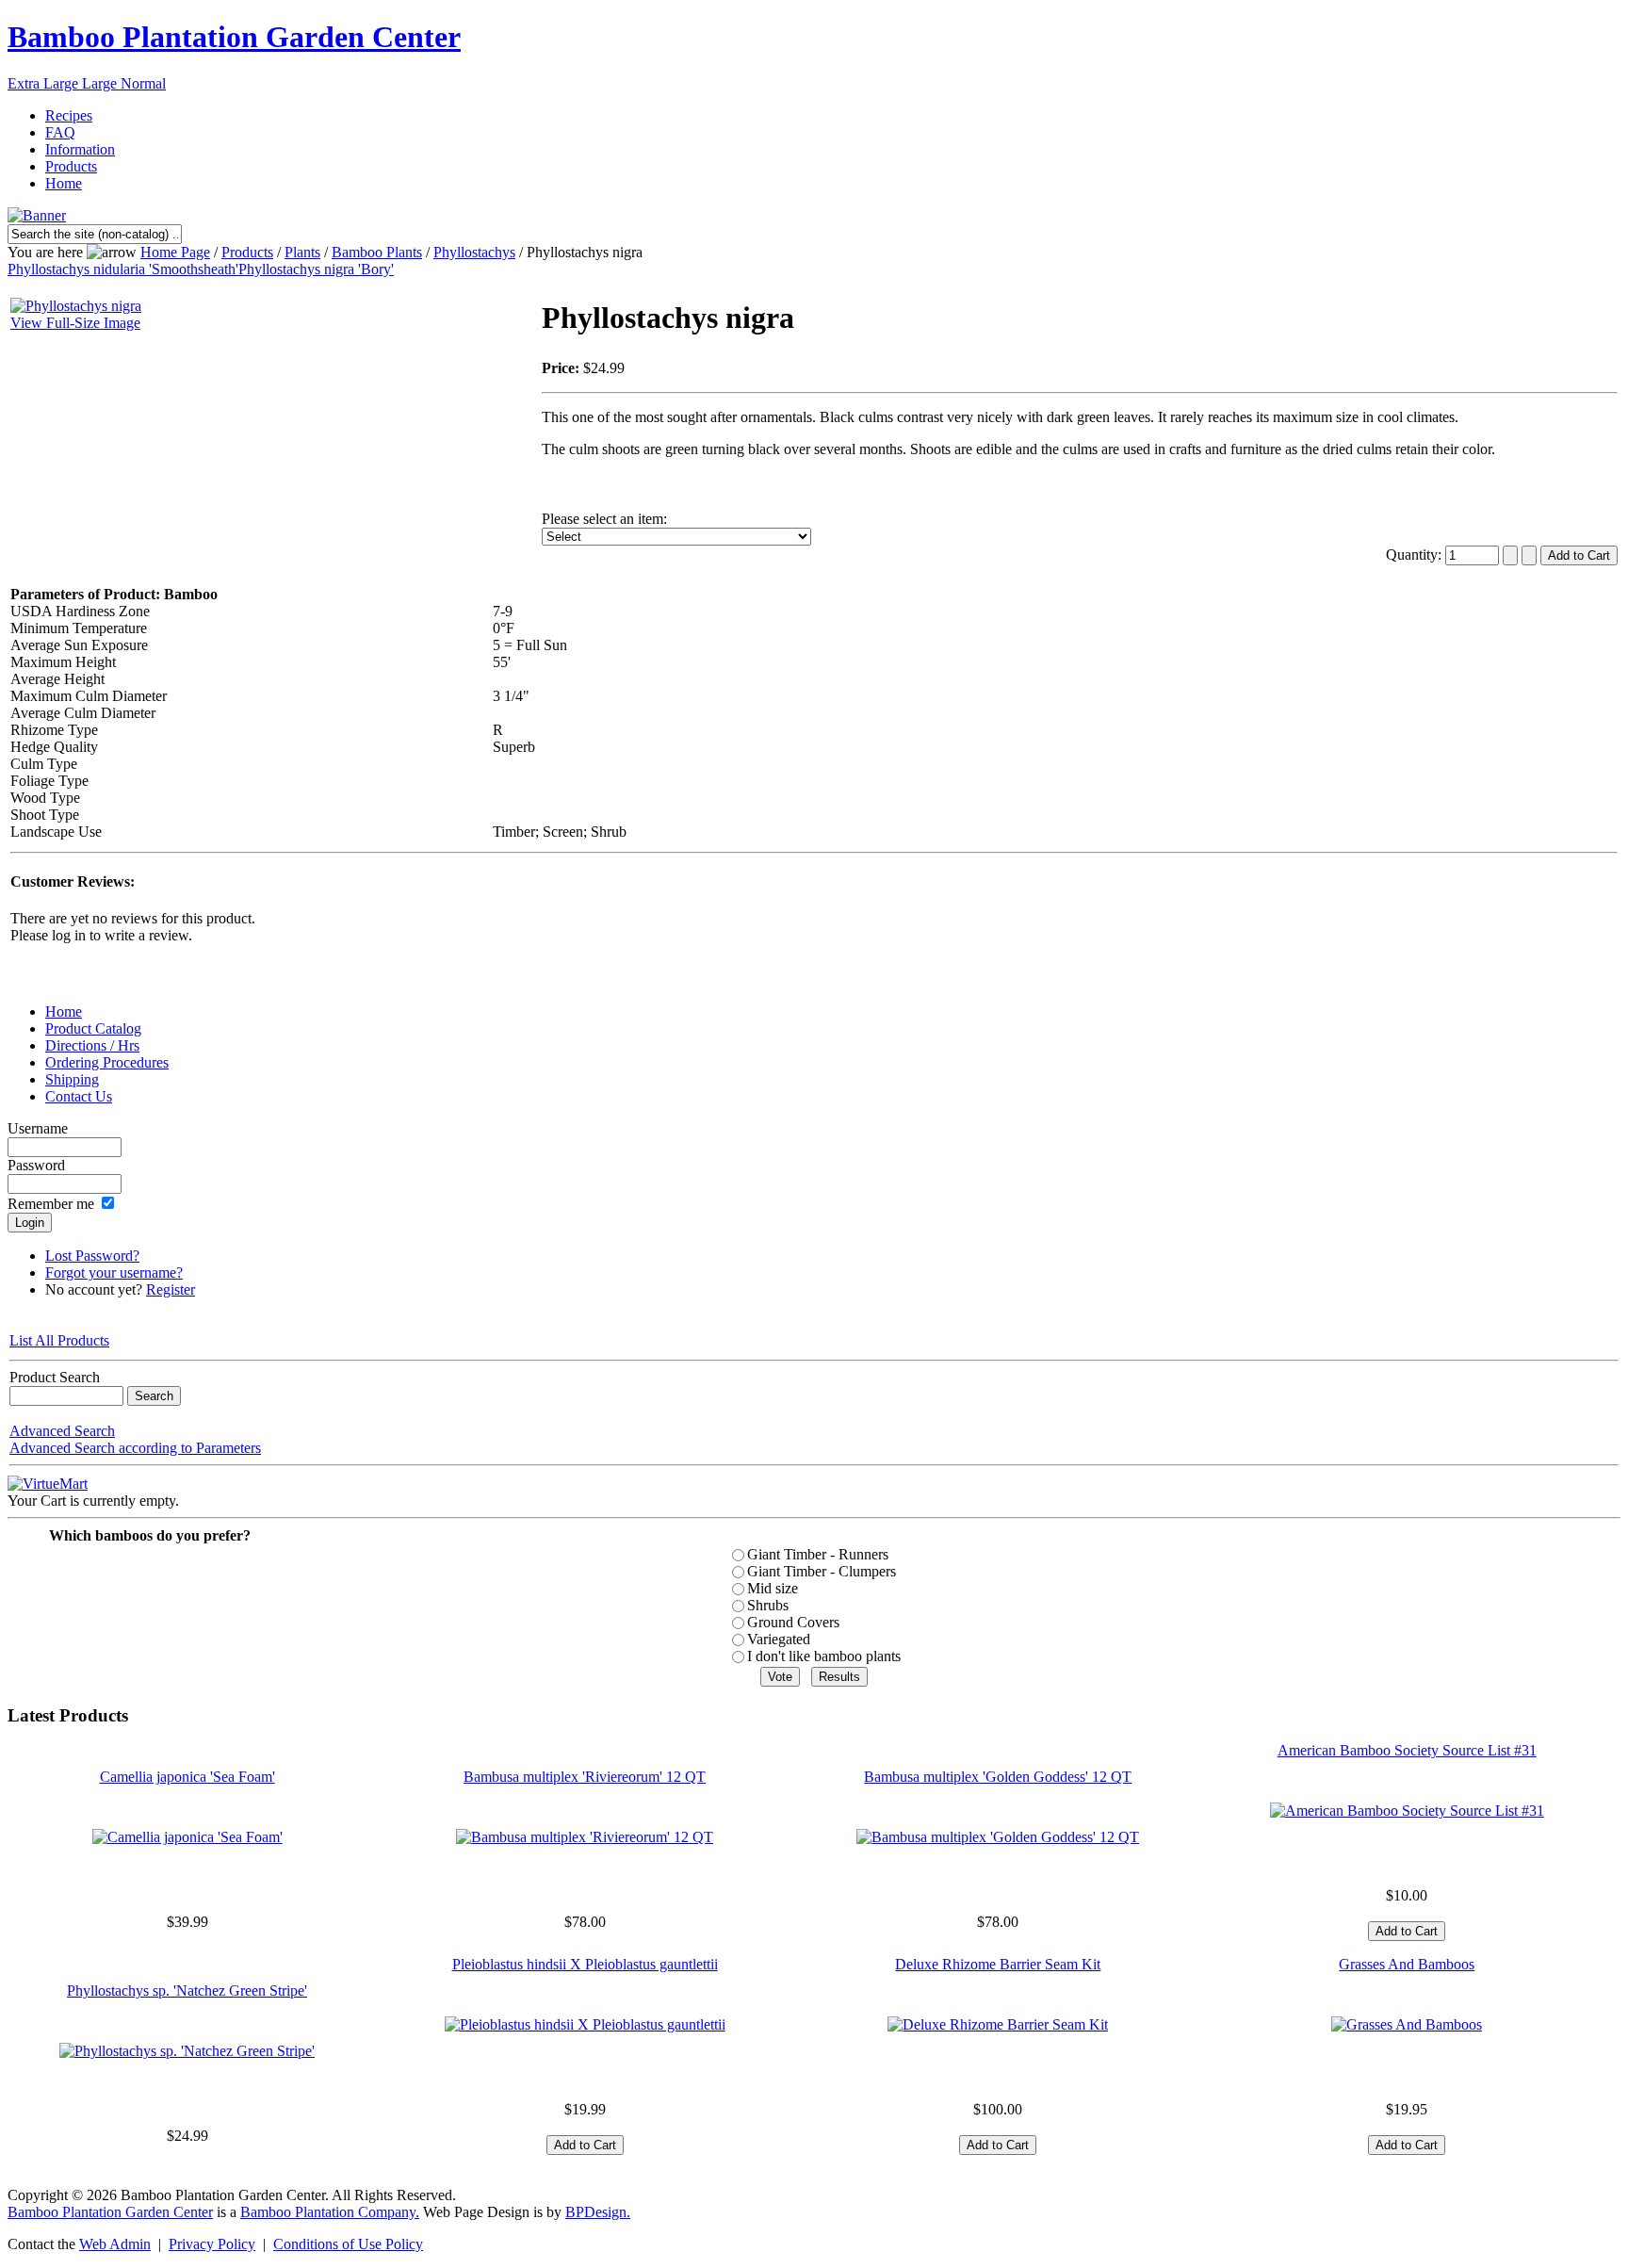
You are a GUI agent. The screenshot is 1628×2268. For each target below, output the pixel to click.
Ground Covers (793, 1622)
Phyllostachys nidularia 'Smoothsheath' (123, 269)
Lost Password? (92, 1256)
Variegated (779, 1639)
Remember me (51, 1204)
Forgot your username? (114, 1273)
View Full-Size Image (75, 323)
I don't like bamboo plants (824, 1656)
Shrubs (768, 1605)
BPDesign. (598, 2212)
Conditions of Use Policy (348, 2244)
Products (71, 166)
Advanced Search (62, 1431)
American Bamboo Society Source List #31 (1407, 1750)
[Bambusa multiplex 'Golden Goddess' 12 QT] (998, 1837)
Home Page (175, 252)
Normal (143, 83)
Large (101, 83)
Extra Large (45, 83)
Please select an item (602, 519)
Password (36, 1165)
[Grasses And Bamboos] (1407, 2024)
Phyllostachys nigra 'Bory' (316, 269)
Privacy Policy (212, 2244)
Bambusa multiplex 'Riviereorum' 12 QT (585, 1777)
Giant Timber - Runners (818, 1554)
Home (64, 183)
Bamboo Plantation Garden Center (234, 37)
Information (80, 149)
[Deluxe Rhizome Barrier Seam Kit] (998, 2024)
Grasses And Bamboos (1407, 1964)
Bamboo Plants (377, 252)
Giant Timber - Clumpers (822, 1571)
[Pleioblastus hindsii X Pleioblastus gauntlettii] (585, 2024)
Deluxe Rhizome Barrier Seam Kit (998, 1964)
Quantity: (1416, 555)
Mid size (773, 1588)
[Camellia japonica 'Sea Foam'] (187, 1837)
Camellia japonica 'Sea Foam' (187, 1777)
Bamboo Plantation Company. (330, 2212)
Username (38, 1128)
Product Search (55, 1377)
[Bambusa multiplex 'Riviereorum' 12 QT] (585, 1837)
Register (171, 1289)
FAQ (60, 132)
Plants (302, 252)
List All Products (59, 1340)
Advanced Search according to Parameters (135, 1448)
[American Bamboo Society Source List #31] (1407, 1811)
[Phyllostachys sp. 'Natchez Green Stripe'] (187, 2051)
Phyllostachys (474, 252)
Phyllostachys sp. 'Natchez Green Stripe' (187, 1991)
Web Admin (115, 2244)
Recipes (69, 115)
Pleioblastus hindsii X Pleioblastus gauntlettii (585, 1964)
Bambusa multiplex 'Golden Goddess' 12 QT (998, 1777)
